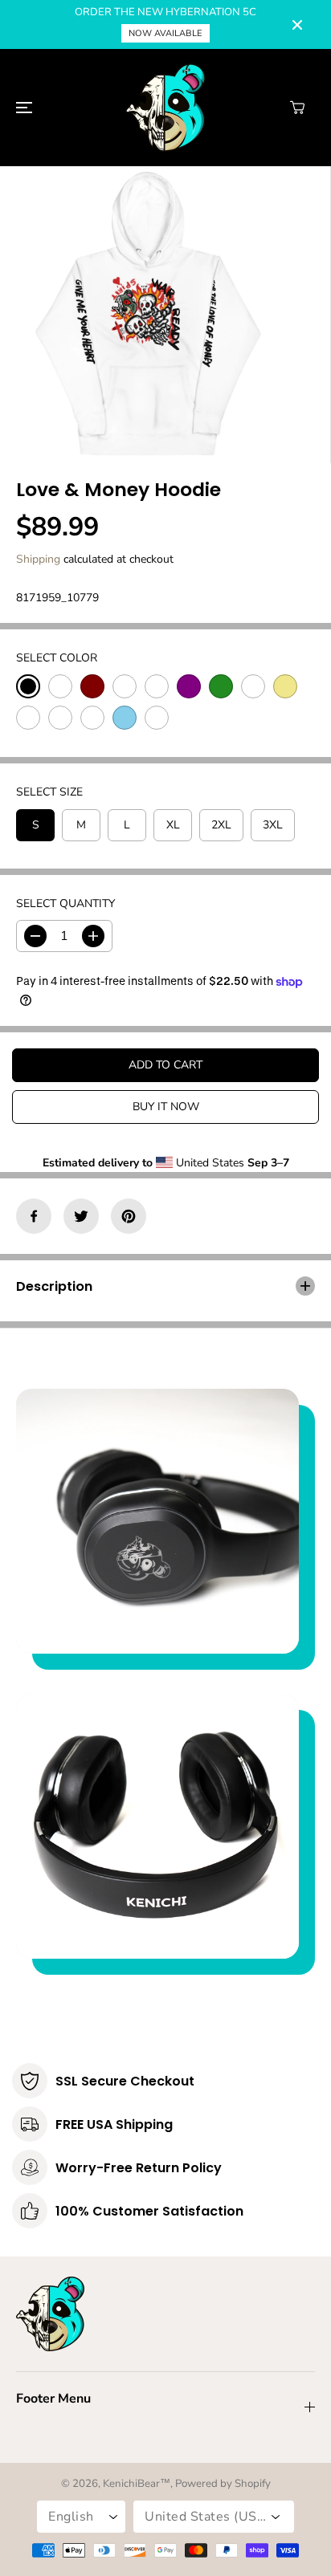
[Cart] (297, 108)
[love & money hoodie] (149, 315)
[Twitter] (81, 1216)
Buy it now (166, 1107)
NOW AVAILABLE (165, 33)
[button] (22, 108)
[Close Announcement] (297, 25)
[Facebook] (34, 1216)
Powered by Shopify (223, 2484)
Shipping (38, 559)
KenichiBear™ (137, 2484)
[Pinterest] (129, 1216)
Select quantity (65, 903)
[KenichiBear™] (165, 108)
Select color (57, 658)
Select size (49, 792)
